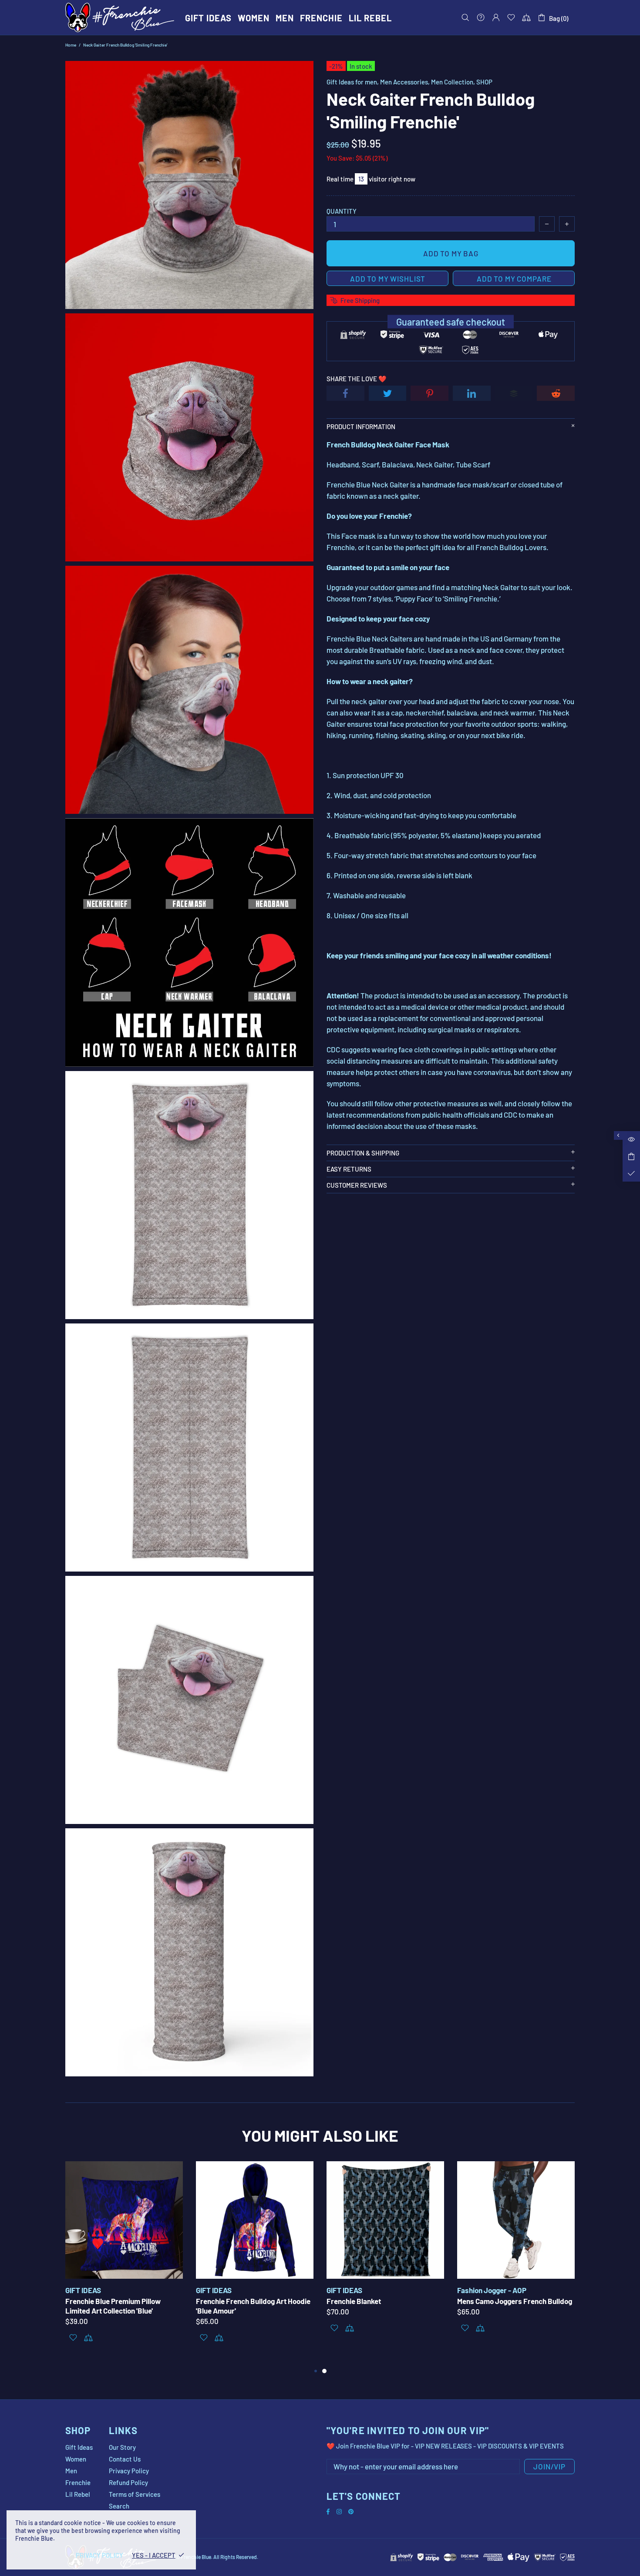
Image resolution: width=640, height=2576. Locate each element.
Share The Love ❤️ (357, 379)
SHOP (484, 82)
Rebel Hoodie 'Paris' (97, 2301)
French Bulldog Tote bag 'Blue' (244, 2301)
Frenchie (78, 2482)
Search (119, 2506)
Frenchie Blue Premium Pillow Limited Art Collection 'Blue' (374, 2306)
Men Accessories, (405, 82)
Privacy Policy (129, 2471)
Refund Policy (128, 2482)
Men (71, 2471)
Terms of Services (135, 2494)
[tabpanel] (124, 2259)
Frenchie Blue (120, 17)
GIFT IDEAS (214, 2290)
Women (76, 2459)
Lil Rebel (78, 2494)
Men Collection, (453, 82)
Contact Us (125, 2459)
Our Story (122, 2447)
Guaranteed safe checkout (451, 322)
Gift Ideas (79, 2447)
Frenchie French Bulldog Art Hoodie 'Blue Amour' (514, 2306)
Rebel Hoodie (86, 2290)
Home (71, 45)
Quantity (342, 211)
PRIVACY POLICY (99, 2555)
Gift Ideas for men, (353, 82)
